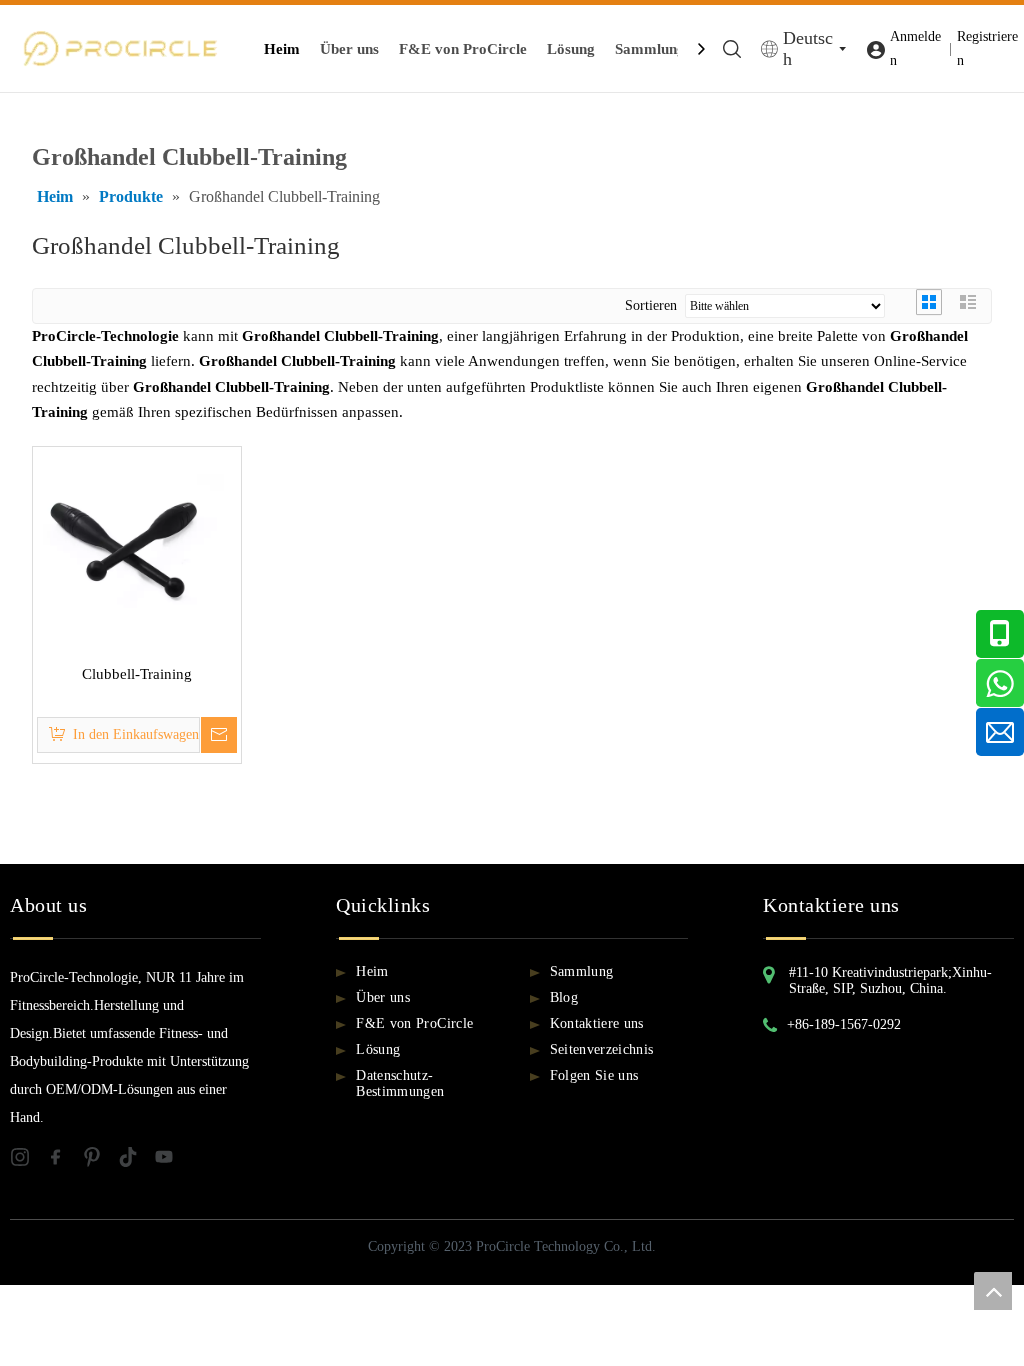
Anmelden (915, 48)
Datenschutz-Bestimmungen (400, 1083)
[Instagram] (28, 1160)
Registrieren (987, 48)
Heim (282, 49)
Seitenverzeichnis (602, 1049)
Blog (564, 997)
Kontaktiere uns (597, 1023)
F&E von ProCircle (463, 49)
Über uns (349, 49)
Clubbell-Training (137, 674)
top (993, 1291)
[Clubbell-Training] (137, 549)
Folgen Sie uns (594, 1075)
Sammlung (650, 49)
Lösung (571, 49)
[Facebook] (64, 1160)
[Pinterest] (100, 1160)
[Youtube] (170, 1160)
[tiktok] (136, 1160)
